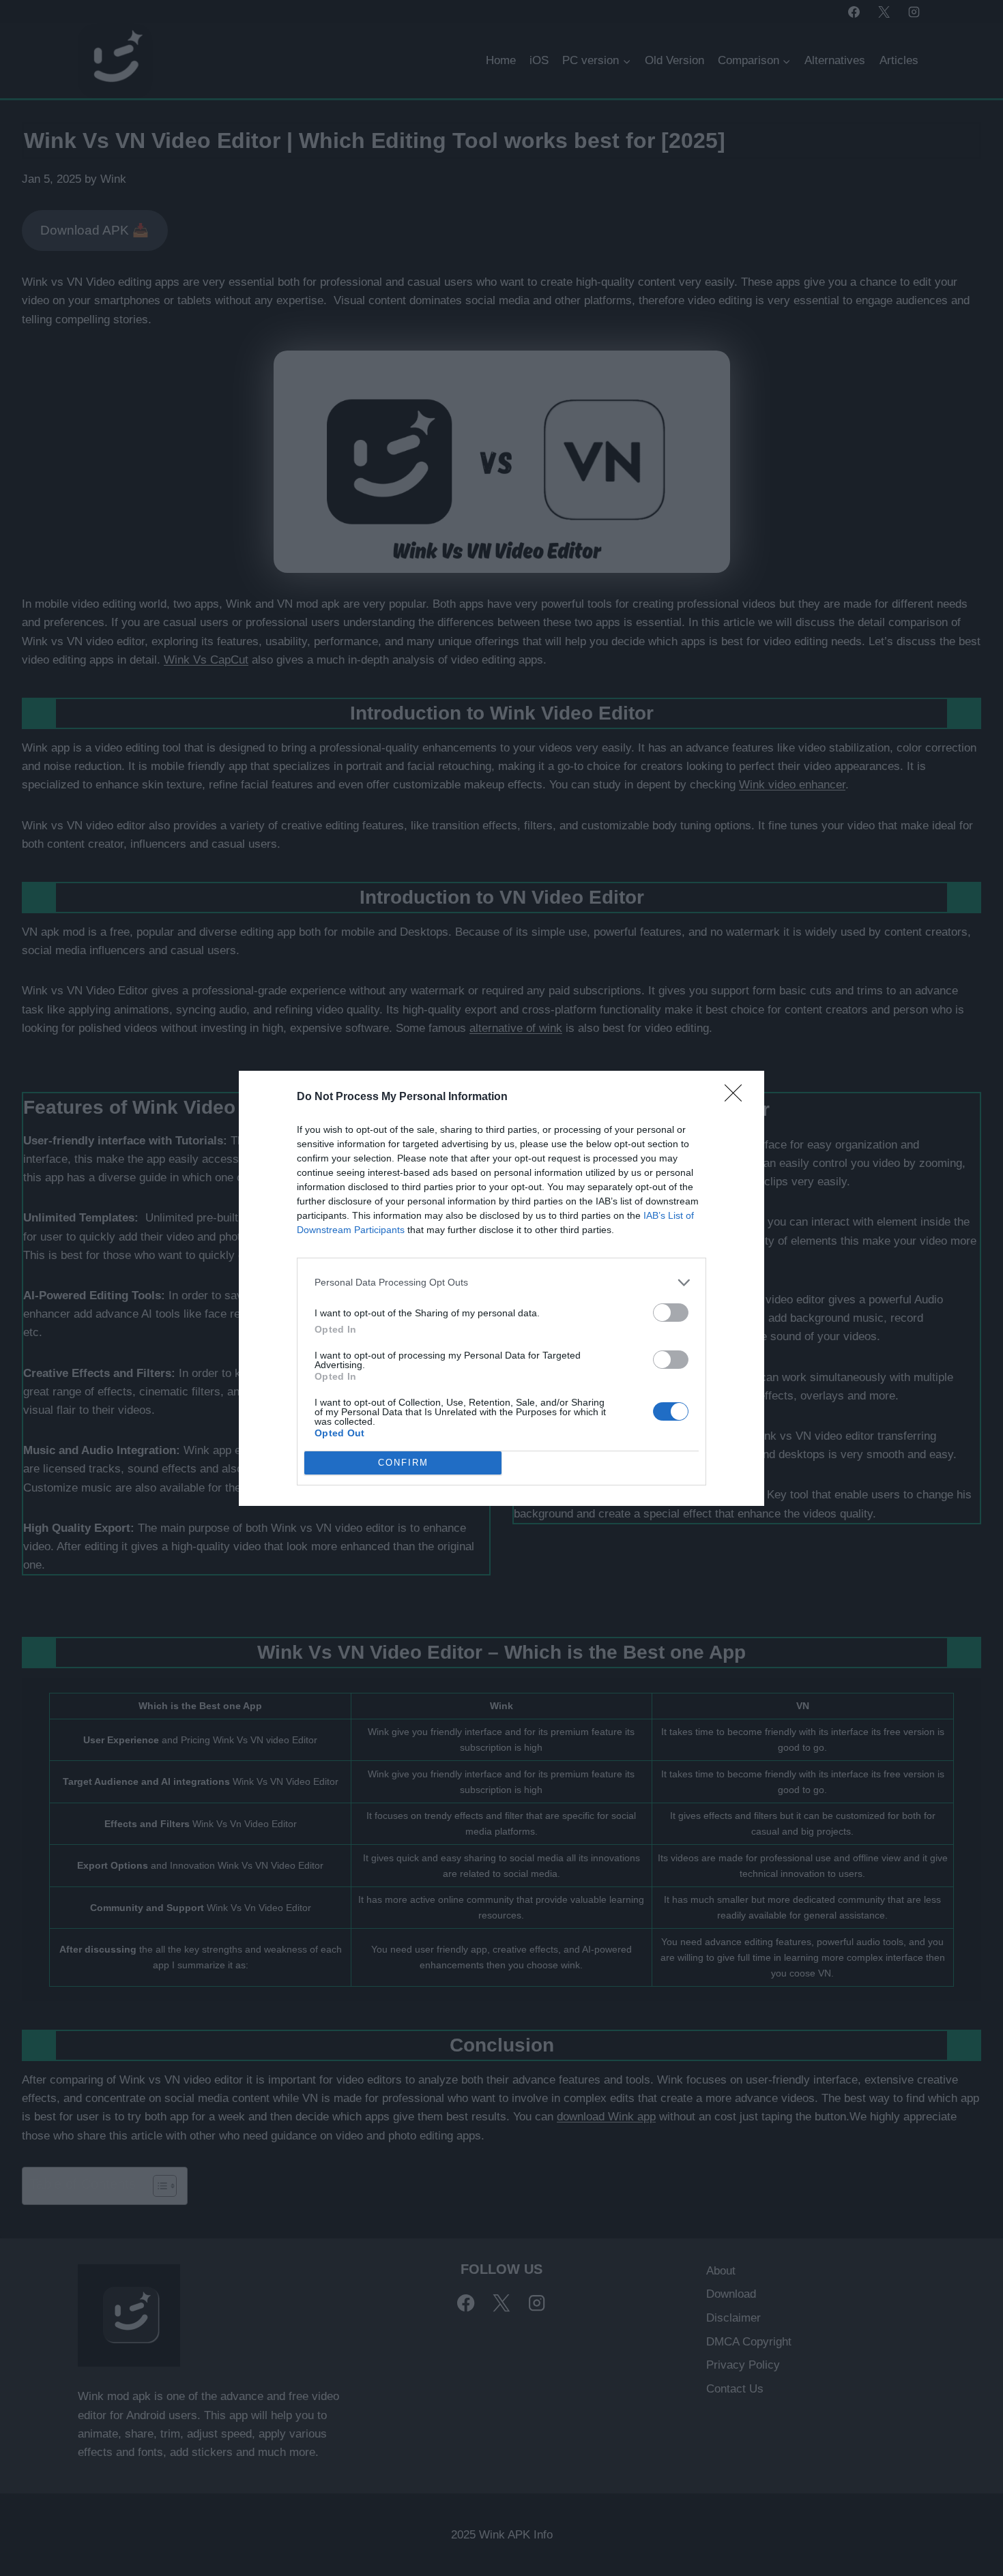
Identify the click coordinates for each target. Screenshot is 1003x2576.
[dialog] (501, 1288)
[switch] (671, 1313)
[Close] (738, 1097)
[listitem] (501, 1283)
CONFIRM (403, 1463)
